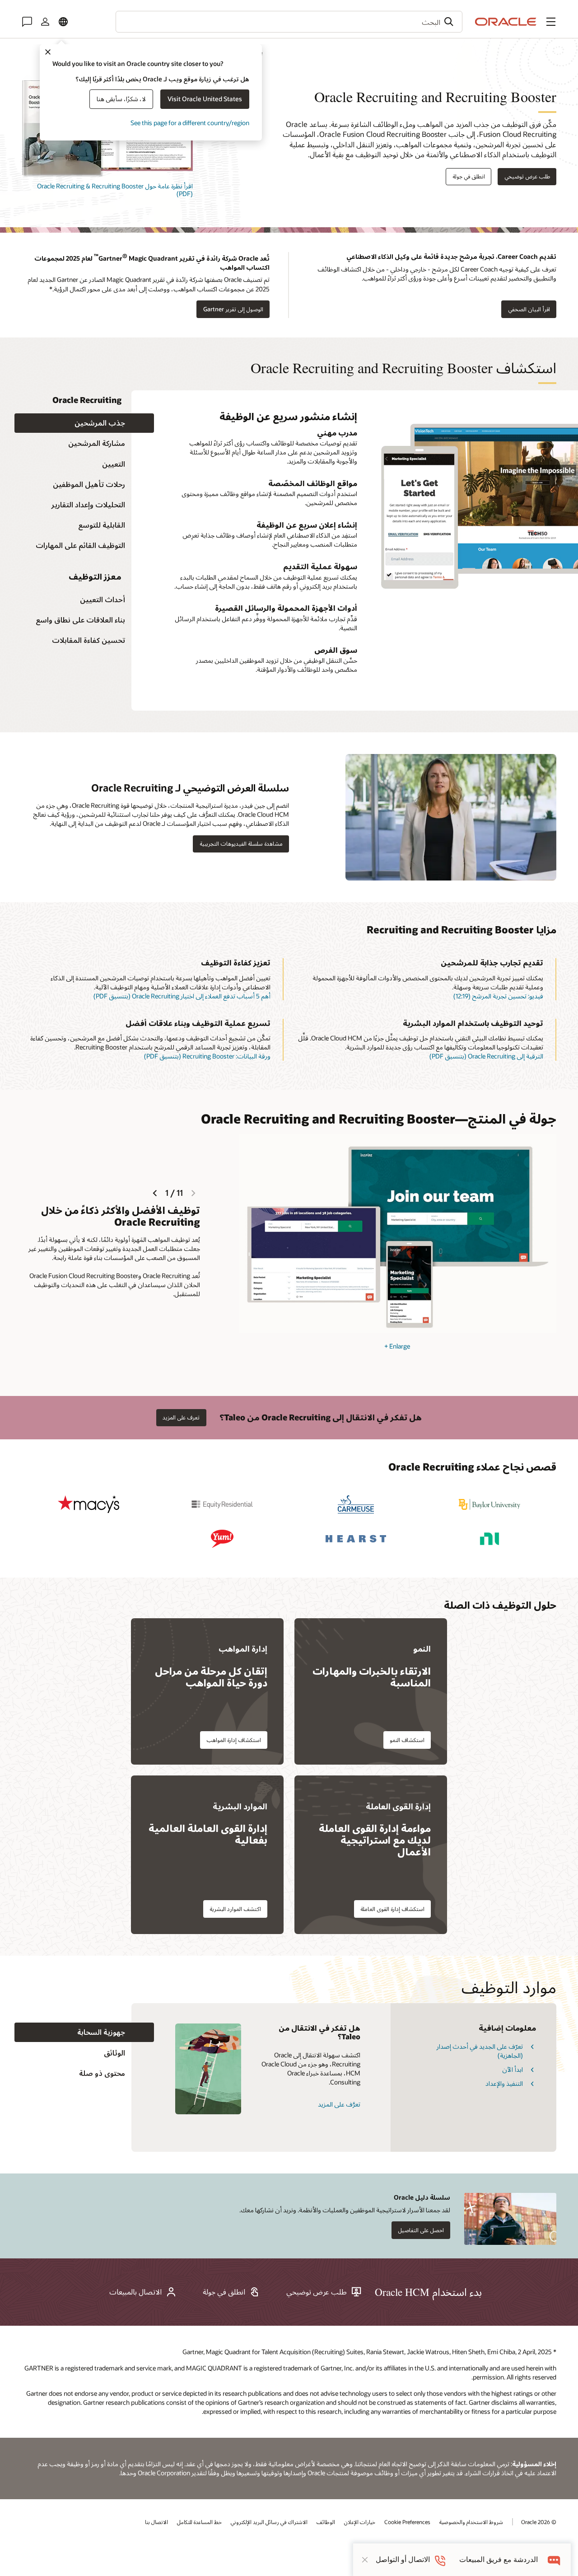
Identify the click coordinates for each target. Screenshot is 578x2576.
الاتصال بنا (156, 2522)
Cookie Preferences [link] (407, 2522)
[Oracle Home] (506, 22)
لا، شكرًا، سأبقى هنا (121, 99)
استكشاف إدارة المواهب (234, 1740)
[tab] (84, 423)
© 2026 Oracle (539, 2522)
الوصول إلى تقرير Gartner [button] (233, 309)
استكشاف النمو (407, 1740)
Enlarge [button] (397, 1346)
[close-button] (365, 2560)
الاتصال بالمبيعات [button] (135, 2292)
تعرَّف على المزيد (339, 2104)
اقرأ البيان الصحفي (529, 309)
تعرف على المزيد (181, 1417)
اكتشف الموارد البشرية (235, 1909)
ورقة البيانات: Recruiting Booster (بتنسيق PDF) (207, 1056)
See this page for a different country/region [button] (190, 123)
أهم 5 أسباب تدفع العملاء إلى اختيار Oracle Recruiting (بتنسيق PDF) (182, 996)
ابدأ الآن (513, 2069)
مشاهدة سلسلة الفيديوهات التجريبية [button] (241, 843)
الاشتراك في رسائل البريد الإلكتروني (269, 2522)
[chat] (554, 2560)
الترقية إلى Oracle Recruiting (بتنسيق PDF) (486, 1056)
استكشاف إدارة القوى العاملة (392, 1909)
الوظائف (326, 2522)
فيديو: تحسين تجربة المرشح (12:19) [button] (498, 996)
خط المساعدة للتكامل (199, 2522)
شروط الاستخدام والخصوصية (471, 2522)
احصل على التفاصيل (421, 2230)
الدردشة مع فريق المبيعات (499, 2560)
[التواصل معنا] (27, 22)
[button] (551, 22)
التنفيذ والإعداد (504, 2083)
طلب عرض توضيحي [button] (527, 176)
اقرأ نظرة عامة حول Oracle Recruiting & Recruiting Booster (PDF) (115, 190)
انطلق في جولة (469, 176)
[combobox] (289, 22)
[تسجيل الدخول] (45, 22)
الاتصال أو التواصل (403, 2560)
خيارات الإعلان (360, 2522)
